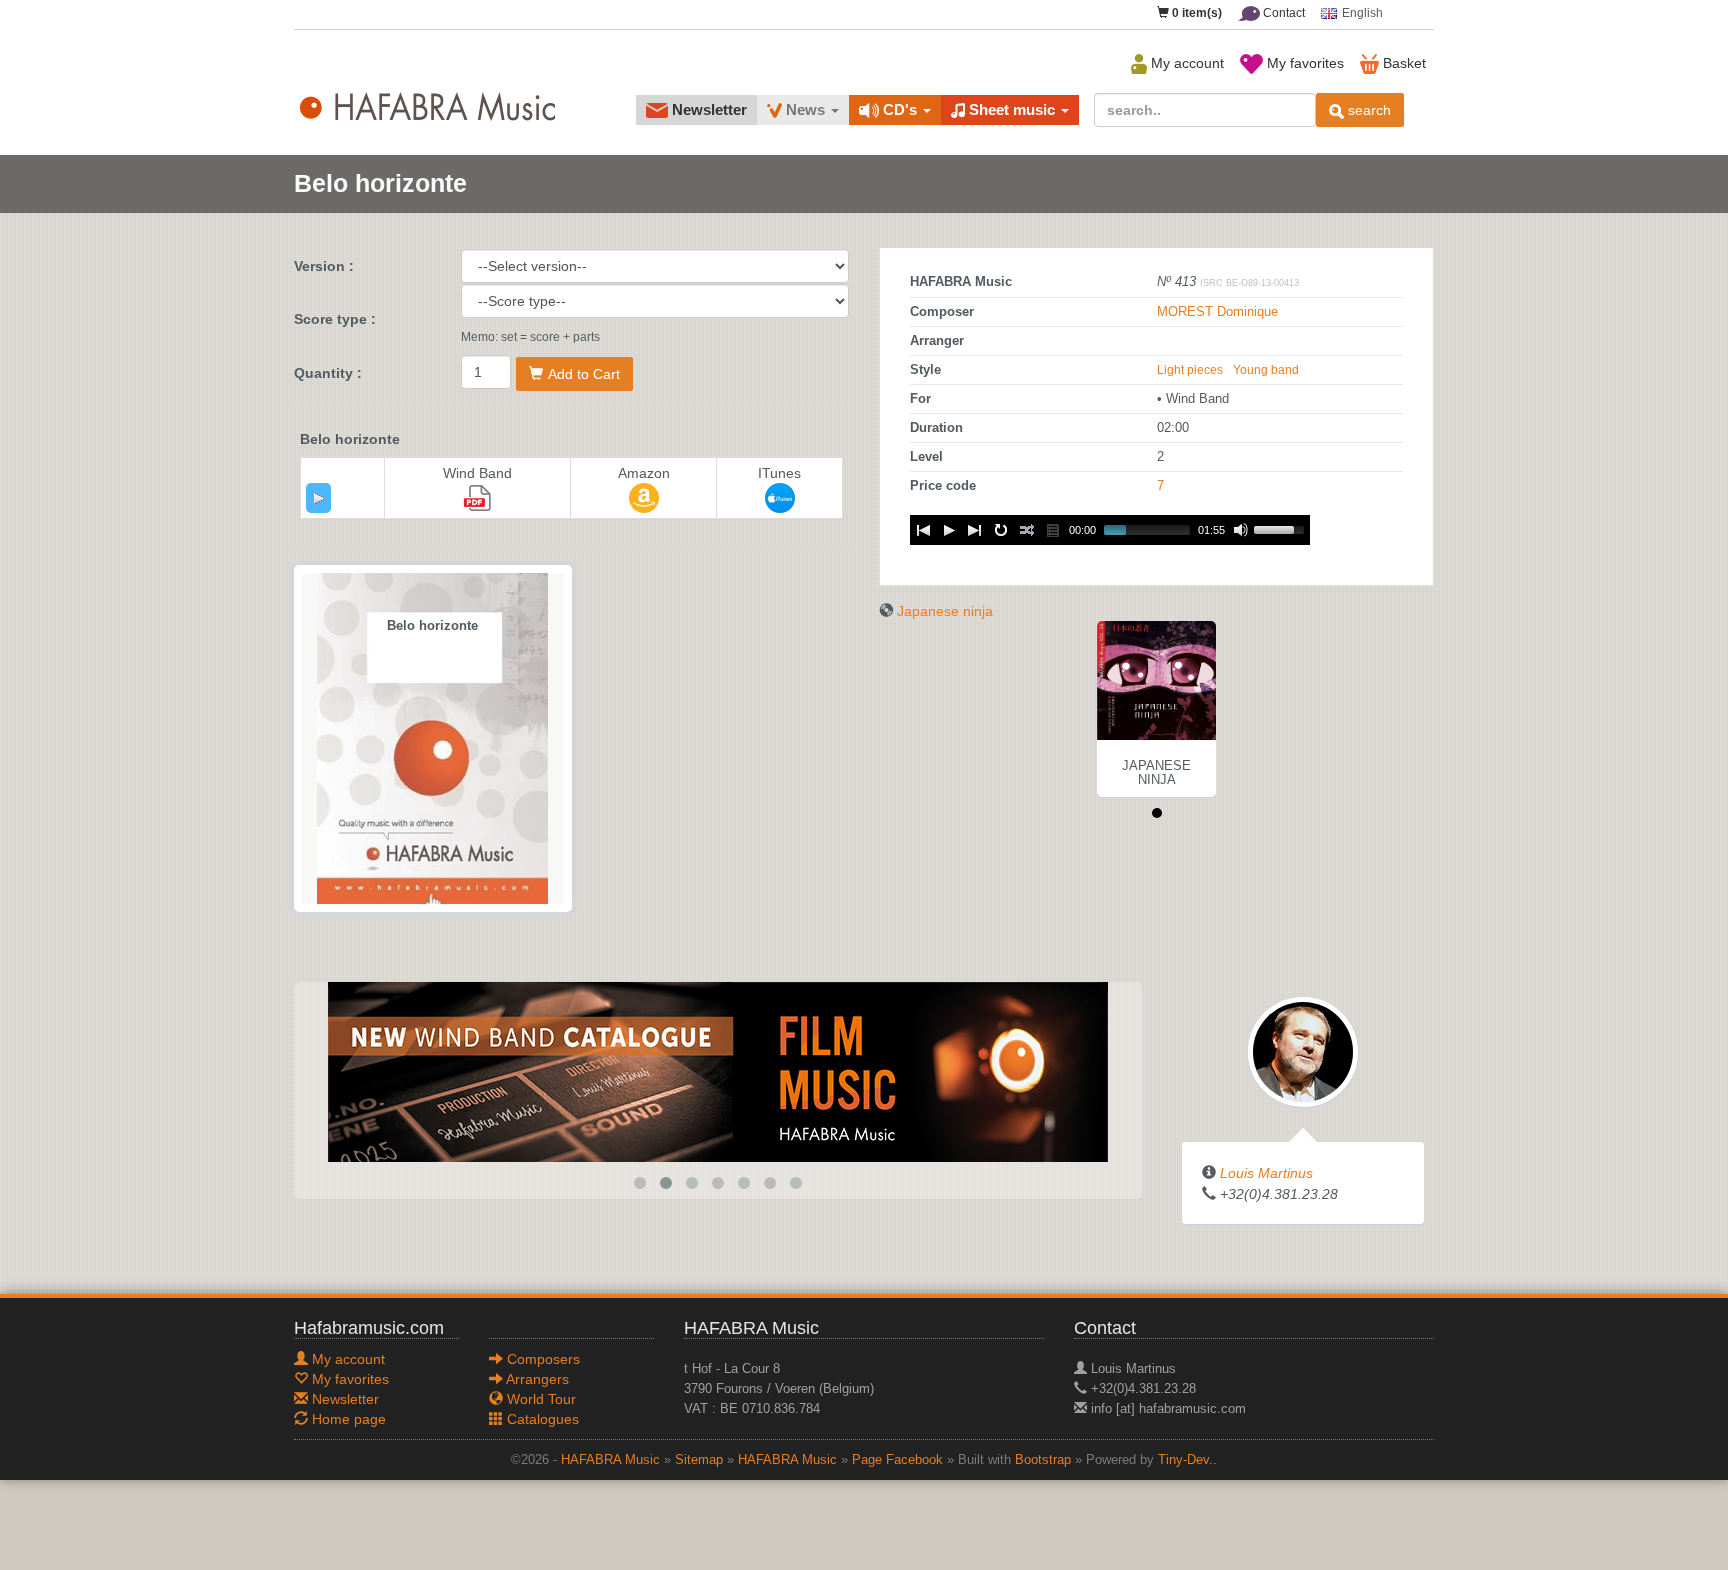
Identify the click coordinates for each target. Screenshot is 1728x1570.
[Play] (319, 498)
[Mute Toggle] (1241, 530)
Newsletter (707, 109)
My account (1185, 63)
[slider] (1282, 528)
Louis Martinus (1266, 1173)
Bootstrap (1043, 1460)
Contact (1282, 13)
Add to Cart (584, 374)
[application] (318, 498)
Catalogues (541, 1419)
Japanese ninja (945, 611)
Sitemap (699, 1460)
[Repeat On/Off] (1001, 530)
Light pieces (1190, 370)
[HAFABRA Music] (718, 1071)
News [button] (805, 109)
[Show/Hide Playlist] (1053, 530)
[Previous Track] (923, 530)
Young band (1266, 370)
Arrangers (536, 1379)
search (1367, 110)
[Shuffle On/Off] (1027, 530)
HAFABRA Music (610, 1460)
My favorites (1303, 63)
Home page (347, 1419)
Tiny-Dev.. (1187, 1460)
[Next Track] (975, 530)
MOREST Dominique (1217, 312)
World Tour (539, 1399)
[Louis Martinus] (1303, 1051)
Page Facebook (897, 1460)
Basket (1402, 63)
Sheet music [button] (1012, 109)
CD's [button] (900, 109)
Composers (541, 1359)
